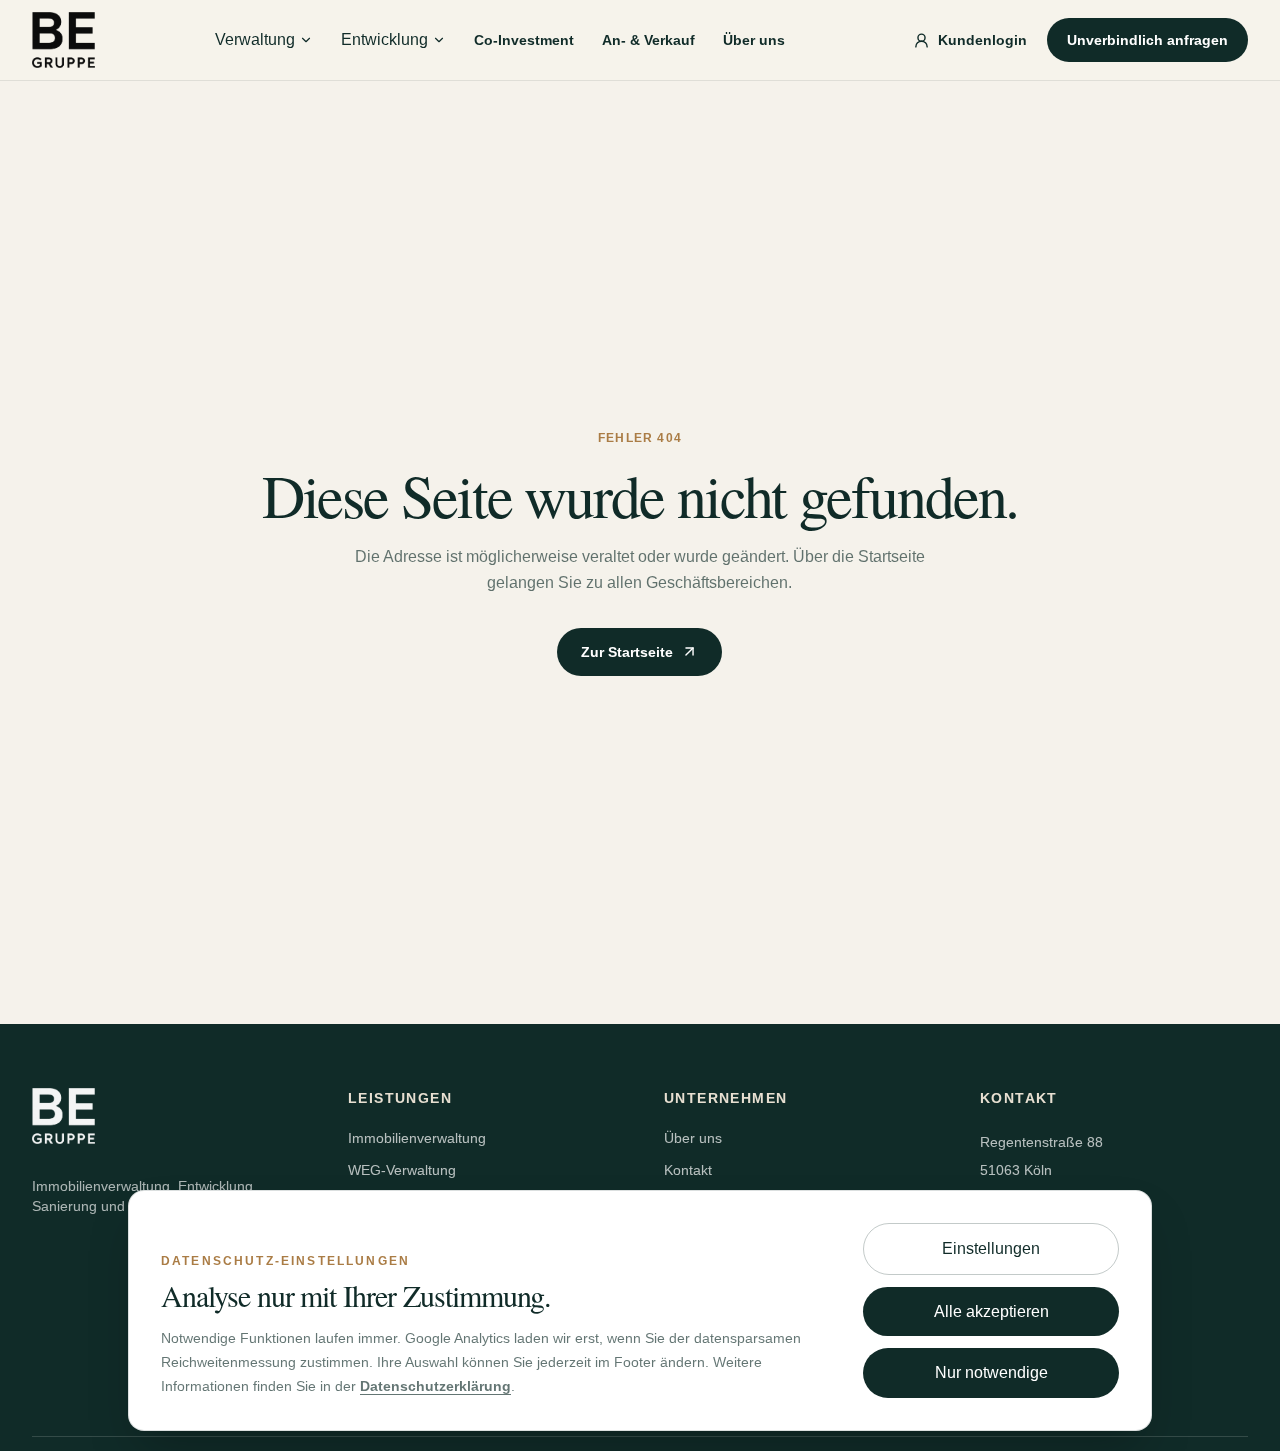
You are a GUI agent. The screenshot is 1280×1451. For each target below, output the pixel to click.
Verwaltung (255, 39)
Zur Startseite (627, 652)
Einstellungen (991, 1248)
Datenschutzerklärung (435, 1386)
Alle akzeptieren (991, 1311)
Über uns (754, 40)
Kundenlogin (982, 40)
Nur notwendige (991, 1372)
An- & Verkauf (648, 40)
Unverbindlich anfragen (1147, 40)
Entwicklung (384, 39)
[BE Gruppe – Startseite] (63, 40)
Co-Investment (524, 40)
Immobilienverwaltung (417, 1138)
